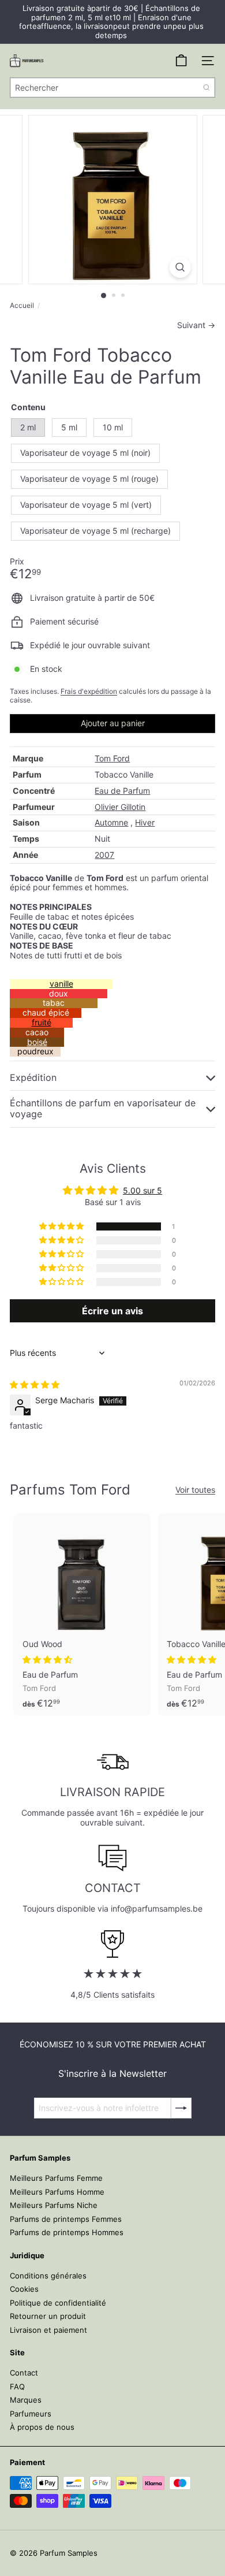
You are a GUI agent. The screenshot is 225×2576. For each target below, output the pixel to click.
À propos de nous (42, 2427)
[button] (62, 1226)
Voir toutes (195, 1490)
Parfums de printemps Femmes (66, 2219)
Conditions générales (48, 2276)
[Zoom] (180, 267)
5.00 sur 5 (142, 1190)
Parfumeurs (31, 2414)
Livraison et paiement (48, 2330)
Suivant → (196, 325)
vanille (61, 984)
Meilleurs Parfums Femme (56, 2178)
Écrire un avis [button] (112, 1311)
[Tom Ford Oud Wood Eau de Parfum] (82, 1614)
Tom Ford (112, 758)
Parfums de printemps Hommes (67, 2232)
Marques (26, 2400)
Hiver (145, 822)
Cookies (24, 2289)
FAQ (17, 2387)
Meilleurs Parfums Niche (54, 2205)
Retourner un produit (48, 2316)
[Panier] (181, 61)
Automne (111, 822)
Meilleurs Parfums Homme (57, 2192)
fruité (42, 1022)
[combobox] (112, 88)
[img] (35, 1384)
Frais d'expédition (89, 691)
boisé (37, 1042)
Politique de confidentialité (58, 2303)
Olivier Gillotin (120, 807)
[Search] (207, 88)
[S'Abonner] (181, 2108)
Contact (24, 2373)
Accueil (22, 306)
